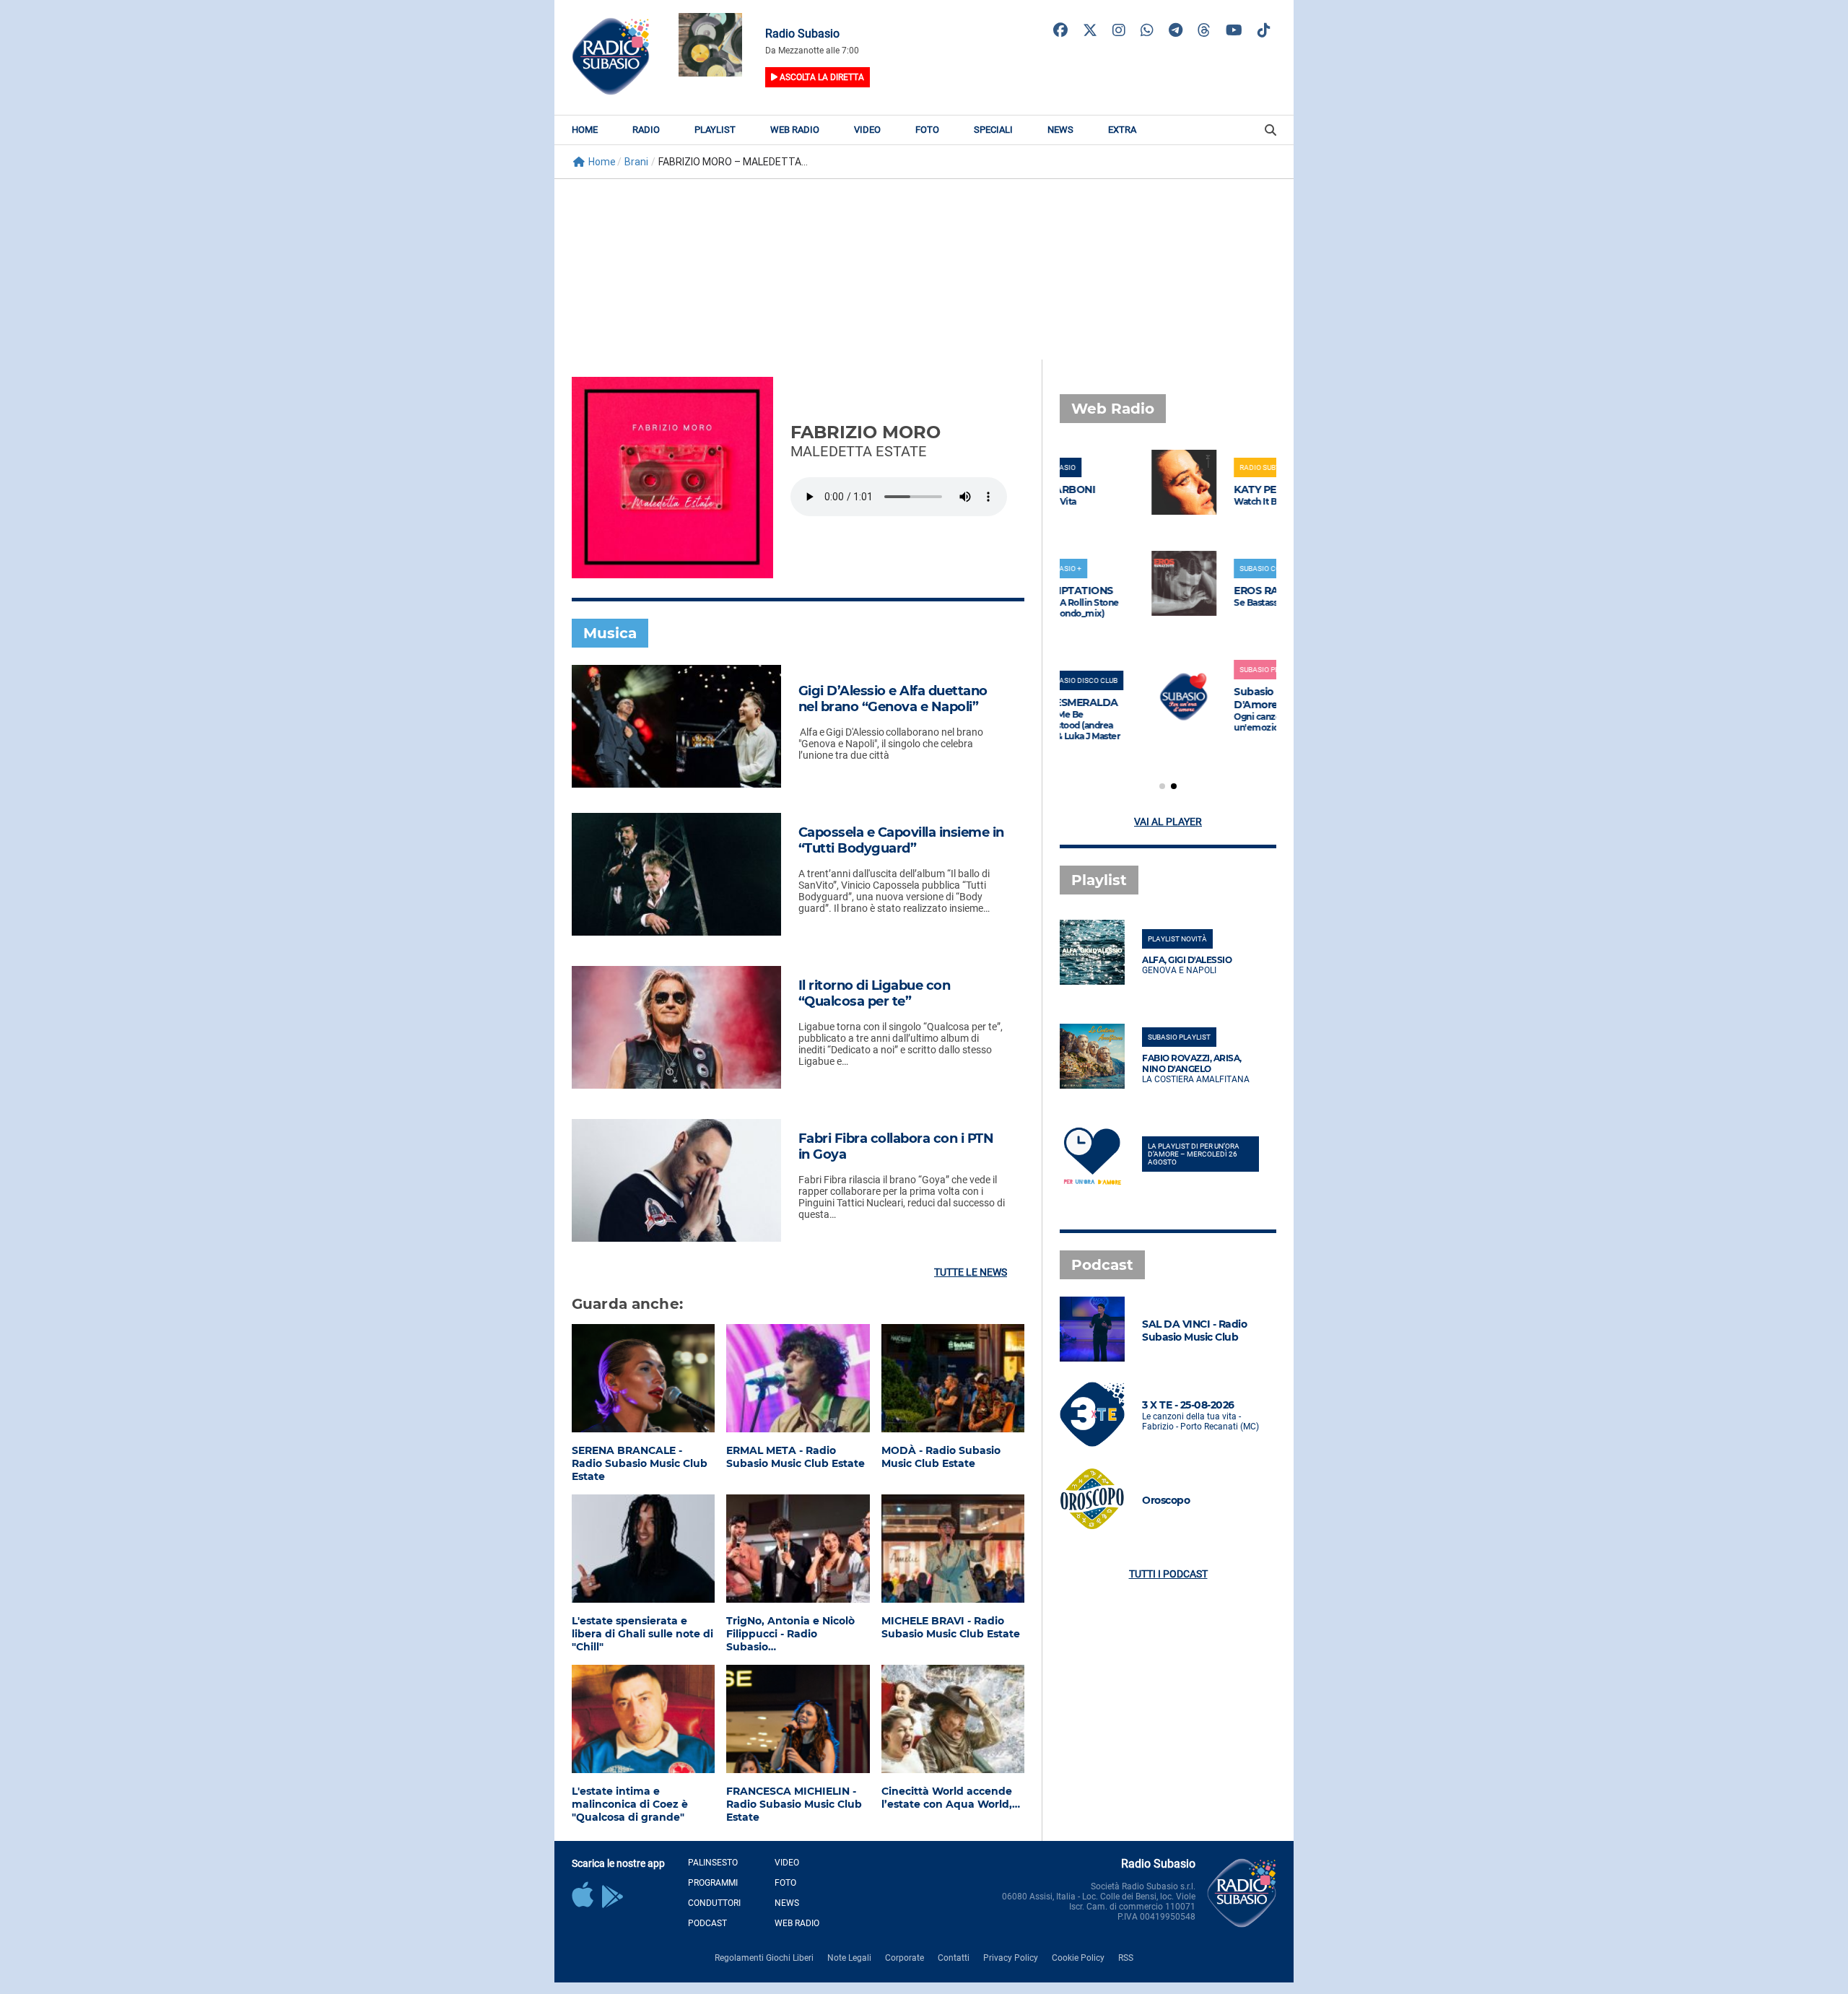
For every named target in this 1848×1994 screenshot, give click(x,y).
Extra (1122, 130)
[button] (1162, 786)
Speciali (993, 130)
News (1060, 130)
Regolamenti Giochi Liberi (764, 1958)
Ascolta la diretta (821, 77)
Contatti (954, 1958)
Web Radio (795, 130)
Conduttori (714, 1903)
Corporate (905, 1958)
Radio (646, 130)
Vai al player (1168, 822)
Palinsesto (713, 1863)
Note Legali (849, 1958)
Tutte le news (971, 1272)
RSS (1126, 1958)
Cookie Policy (1078, 1958)
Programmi (713, 1883)
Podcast (707, 1923)
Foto (927, 130)
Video (867, 130)
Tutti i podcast (1168, 1574)
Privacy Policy (1011, 1958)
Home (585, 130)
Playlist (715, 130)
